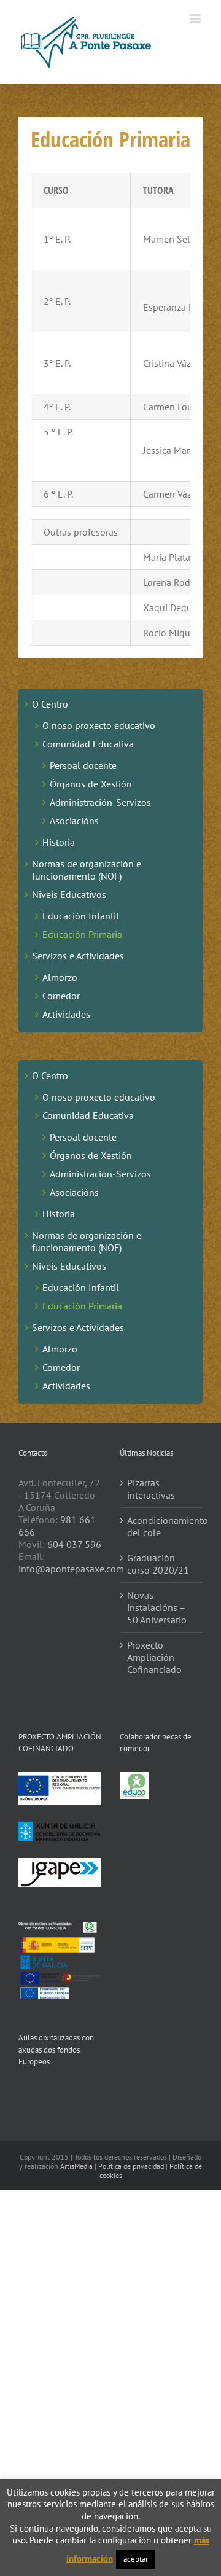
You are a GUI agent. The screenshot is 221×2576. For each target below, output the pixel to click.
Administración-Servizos (100, 802)
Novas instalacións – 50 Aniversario (157, 1607)
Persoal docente (83, 765)
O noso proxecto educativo (99, 725)
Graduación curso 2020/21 (158, 1564)
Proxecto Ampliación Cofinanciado (154, 1657)
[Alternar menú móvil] (196, 19)
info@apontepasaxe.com (71, 1569)
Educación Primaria (82, 934)
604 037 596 (74, 1544)
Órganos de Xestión (91, 784)
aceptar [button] (136, 2559)
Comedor (61, 996)
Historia (59, 842)
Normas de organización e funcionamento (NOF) (87, 870)
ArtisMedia (76, 2166)
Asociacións (74, 821)
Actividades (66, 1014)
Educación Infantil (81, 916)
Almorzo (60, 977)
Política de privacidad (131, 2166)
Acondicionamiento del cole (162, 1526)
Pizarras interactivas (151, 1489)
